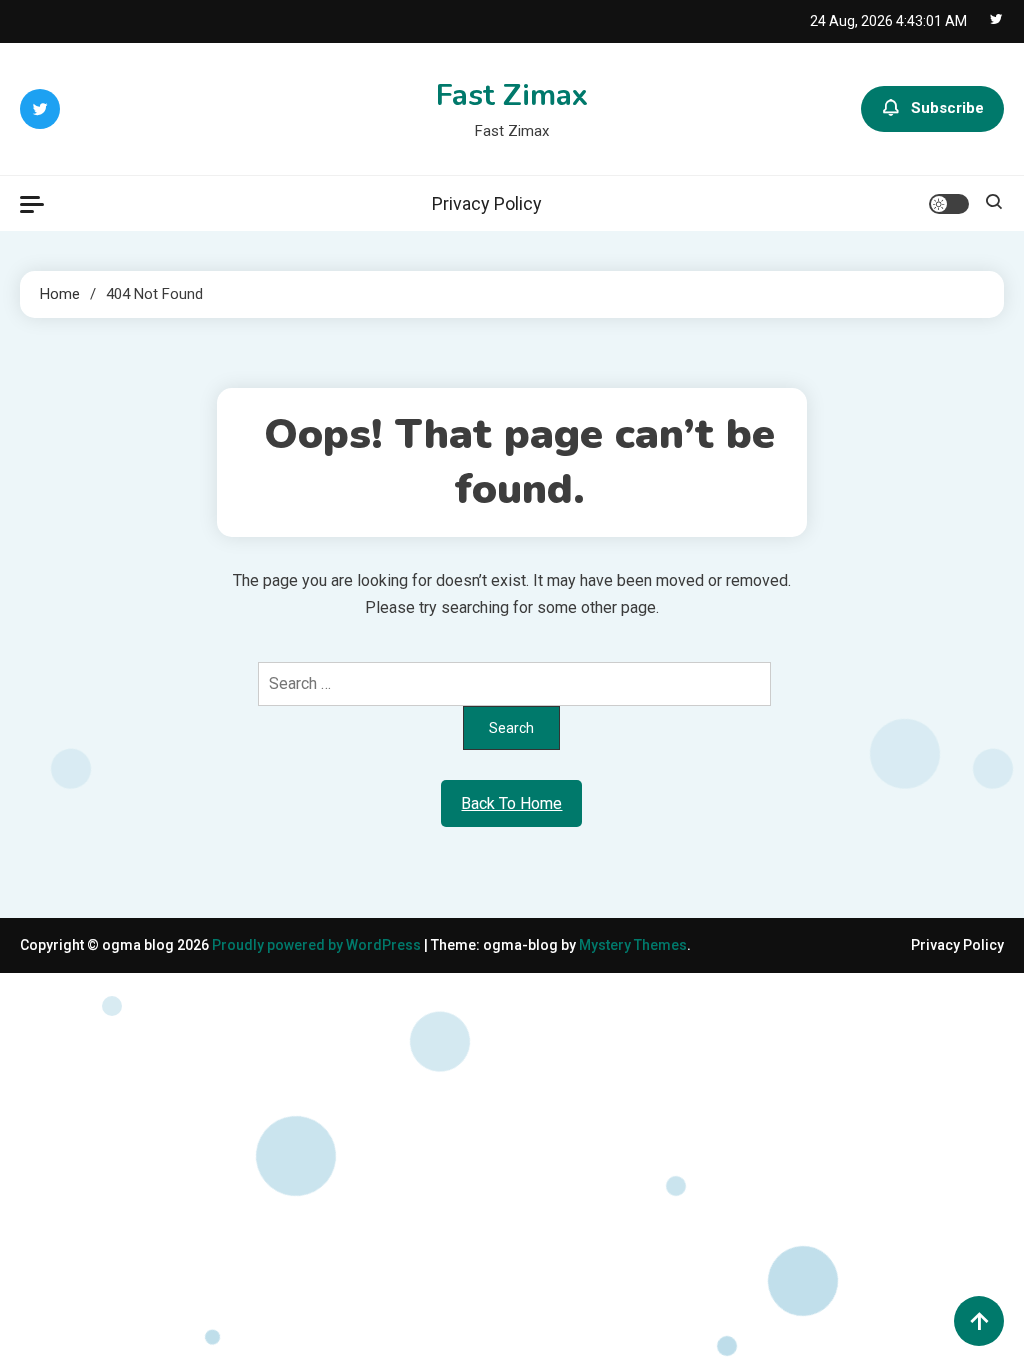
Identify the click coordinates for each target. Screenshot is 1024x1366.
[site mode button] (949, 204)
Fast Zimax (512, 95)
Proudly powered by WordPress (318, 945)
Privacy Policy (487, 203)
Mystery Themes (633, 945)
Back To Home (511, 803)
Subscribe (947, 108)
